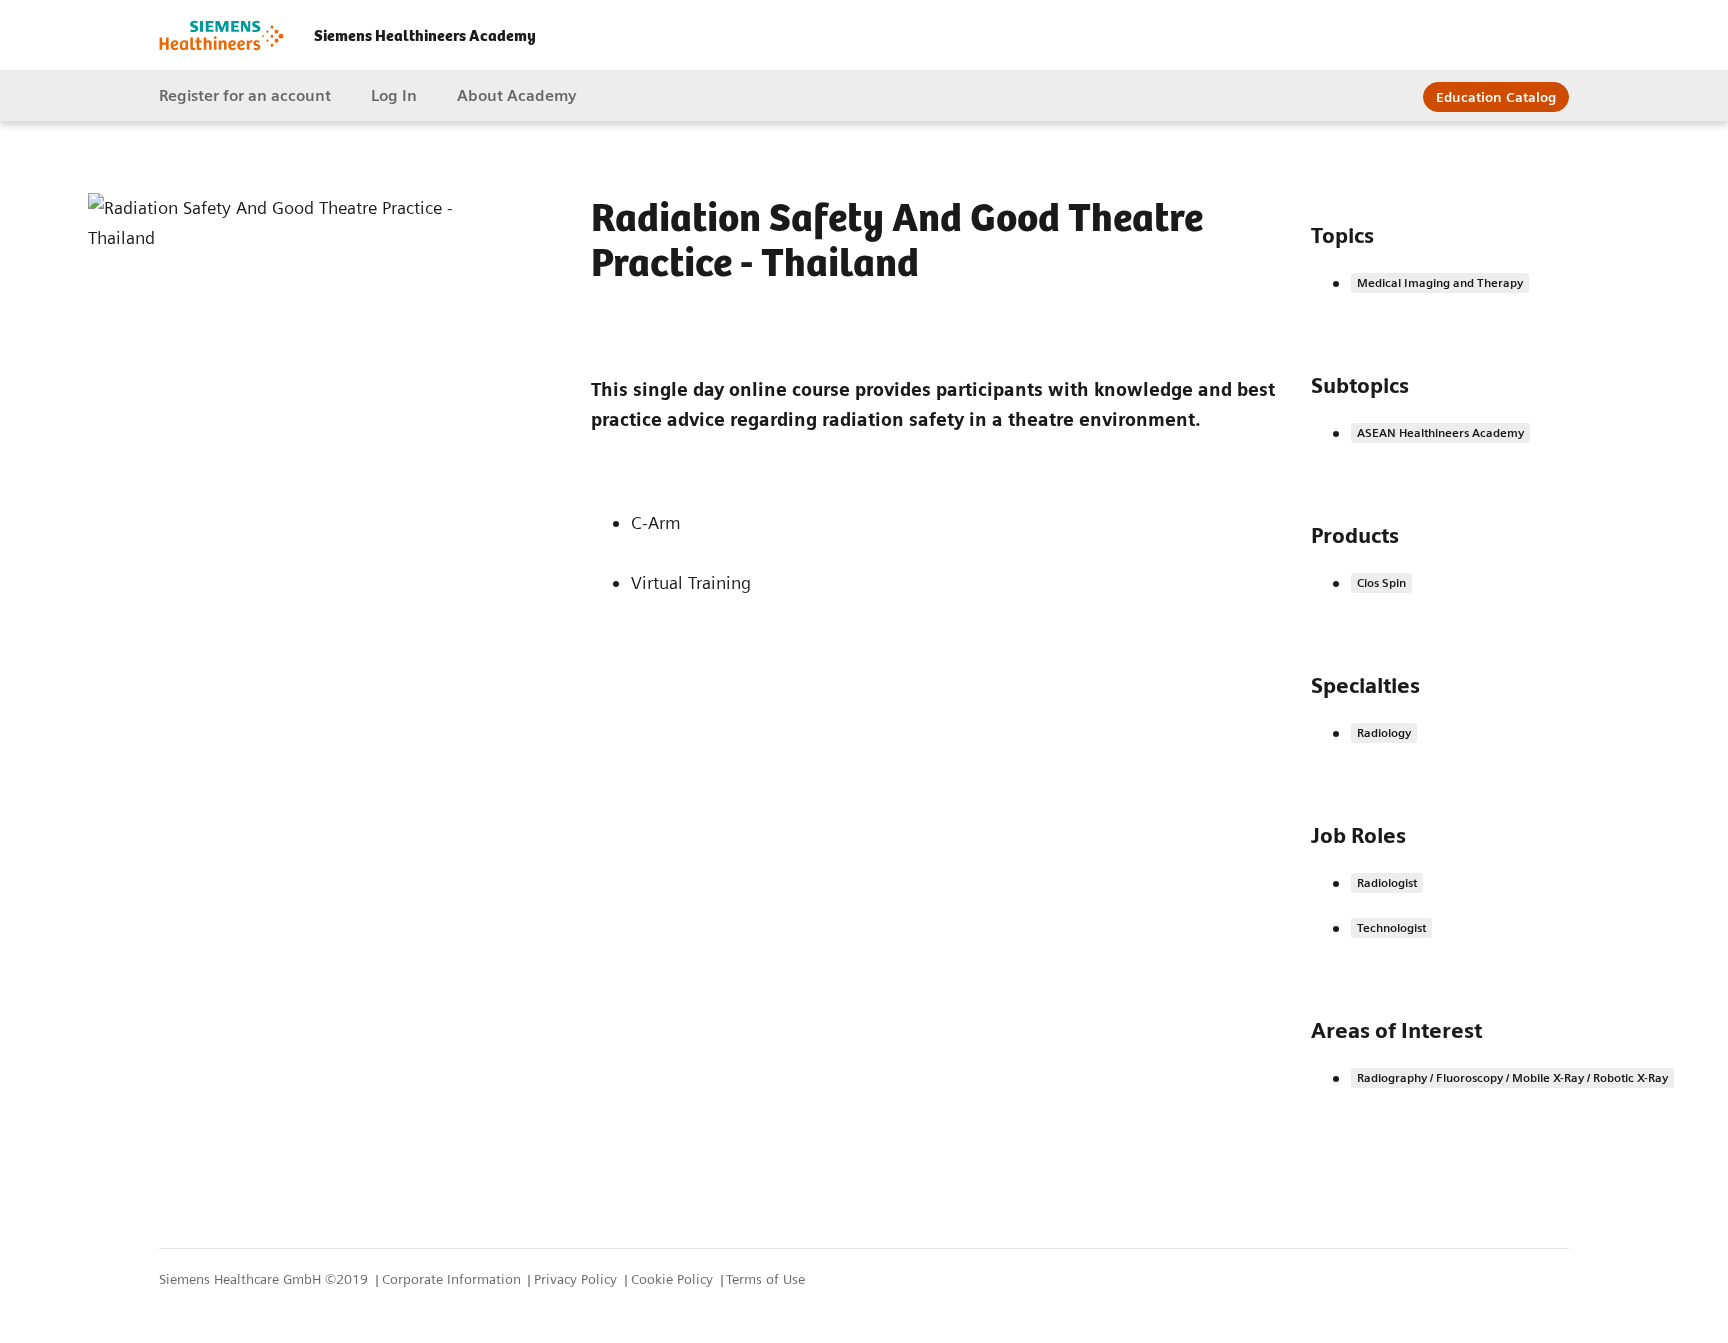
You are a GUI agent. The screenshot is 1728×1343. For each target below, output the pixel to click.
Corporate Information (453, 1279)
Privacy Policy (577, 1279)
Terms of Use (765, 1279)
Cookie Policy (674, 1279)
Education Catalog (1496, 97)
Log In (394, 95)
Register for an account (245, 95)
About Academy (517, 95)
